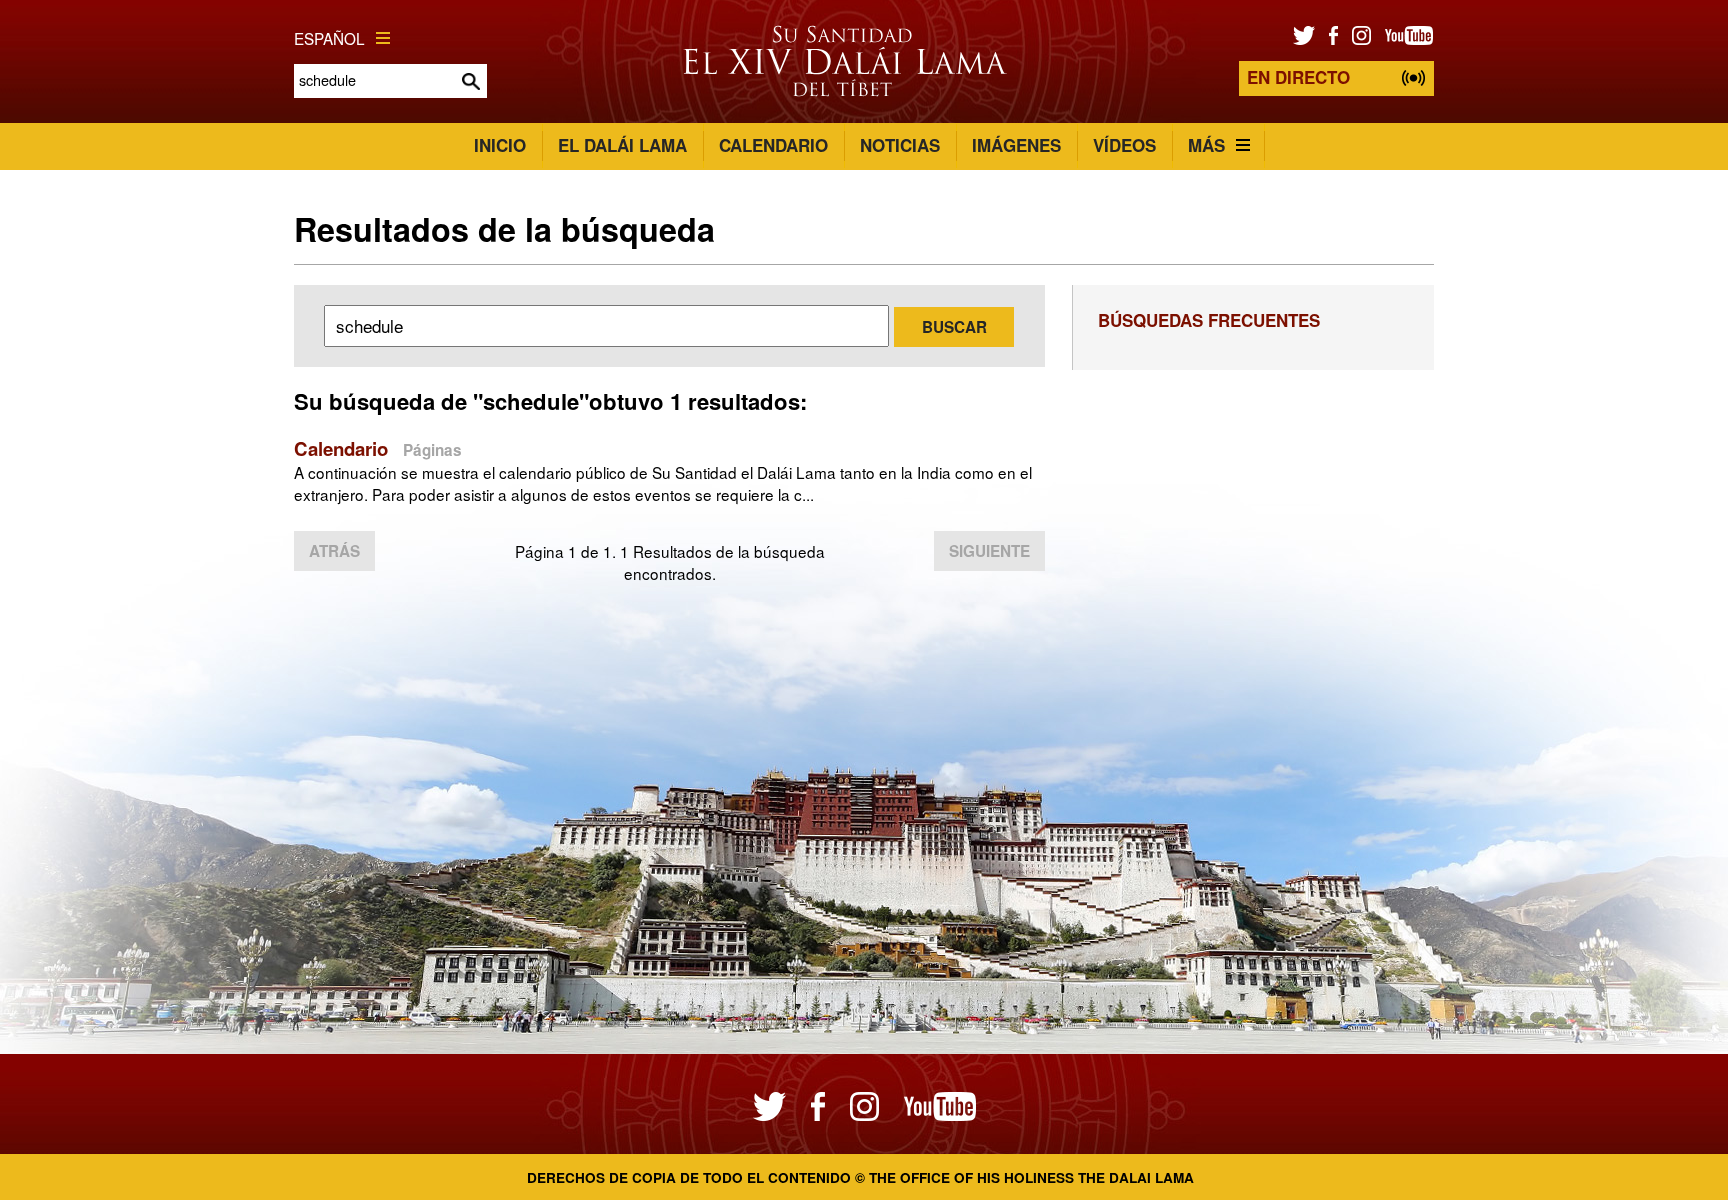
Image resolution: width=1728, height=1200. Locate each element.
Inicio (500, 145)
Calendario (773, 145)
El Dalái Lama (622, 145)
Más (1206, 145)
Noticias (900, 145)
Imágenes (1016, 145)
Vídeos (1124, 145)
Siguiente (989, 551)
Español (329, 38)
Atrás (334, 551)
